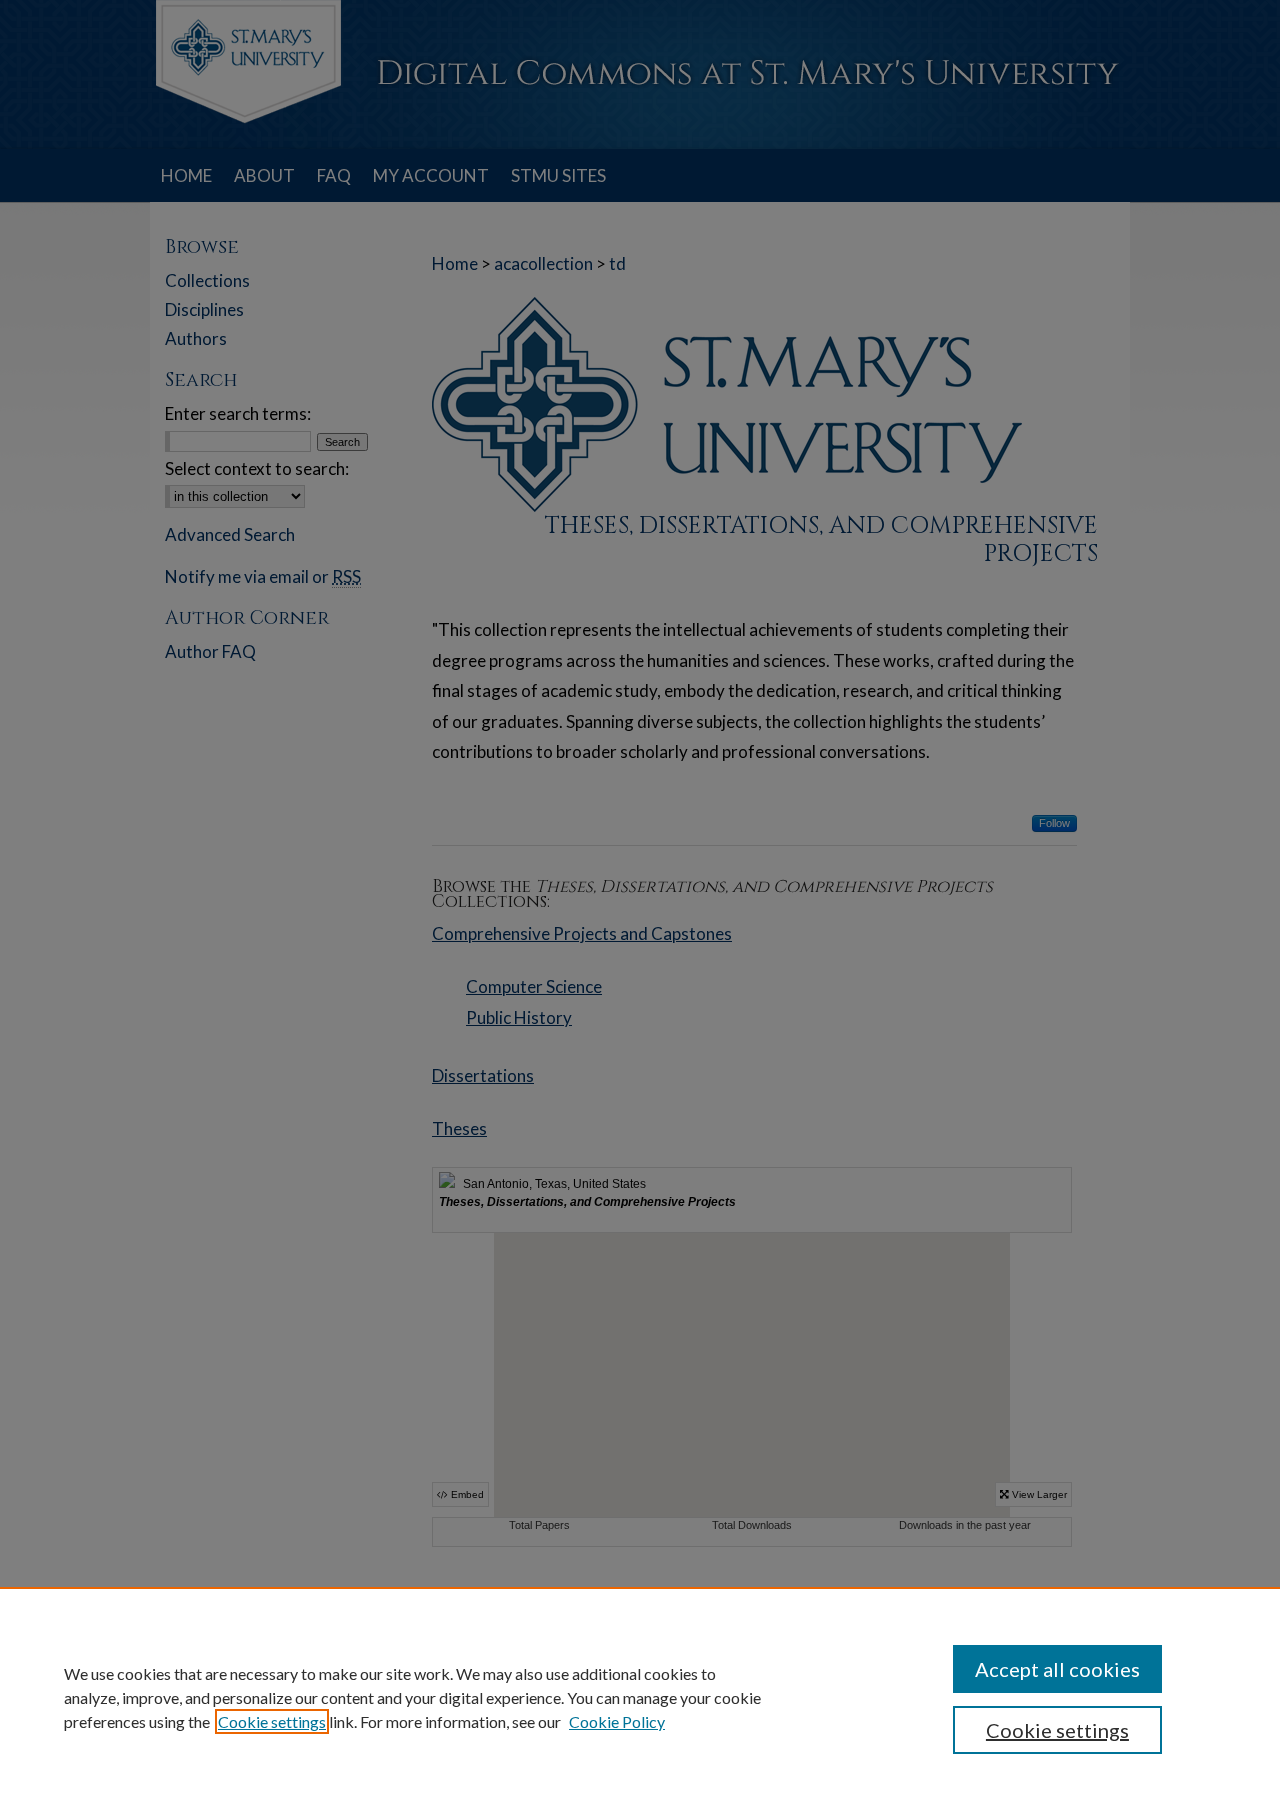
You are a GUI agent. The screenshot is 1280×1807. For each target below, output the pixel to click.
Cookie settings (272, 1721)
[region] (640, 1697)
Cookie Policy (617, 1721)
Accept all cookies (1057, 1669)
